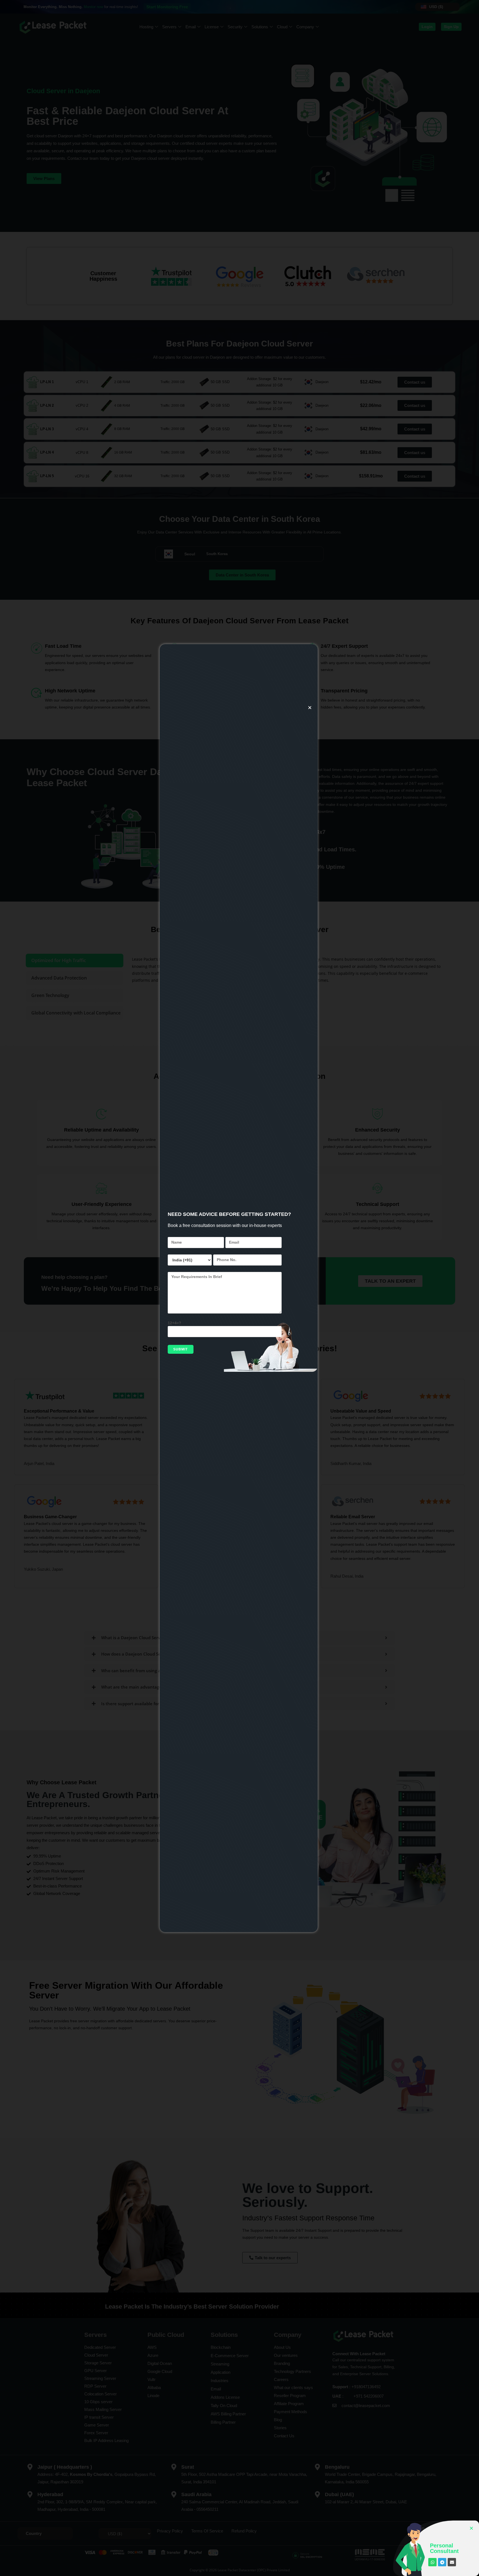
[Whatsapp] (432, 2562)
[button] (310, 708)
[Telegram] (442, 2562)
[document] (239, 1288)
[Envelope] (452, 2562)
